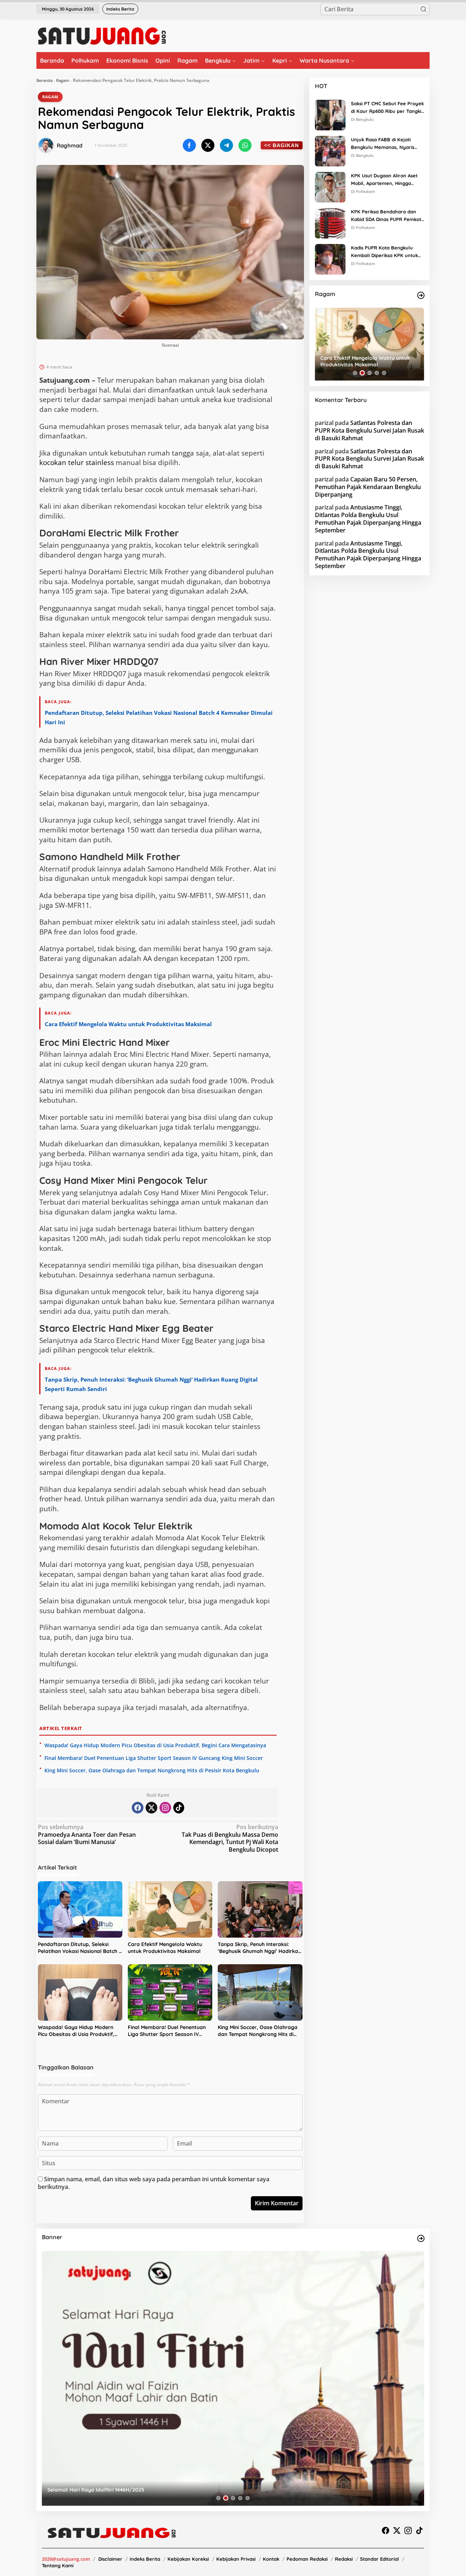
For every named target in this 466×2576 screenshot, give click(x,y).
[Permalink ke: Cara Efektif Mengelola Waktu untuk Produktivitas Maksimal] (170, 1909)
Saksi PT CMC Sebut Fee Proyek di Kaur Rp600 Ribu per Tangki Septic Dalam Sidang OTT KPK (387, 108)
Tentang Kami (58, 2565)
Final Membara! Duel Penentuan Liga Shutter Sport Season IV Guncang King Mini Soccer (154, 1758)
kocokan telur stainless (77, 462)
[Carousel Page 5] (384, 373)
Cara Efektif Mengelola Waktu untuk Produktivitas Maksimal (128, 1024)
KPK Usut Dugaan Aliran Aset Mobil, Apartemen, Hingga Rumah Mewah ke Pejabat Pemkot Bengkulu (384, 180)
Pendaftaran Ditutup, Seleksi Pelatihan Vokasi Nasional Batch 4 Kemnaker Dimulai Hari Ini (80, 1948)
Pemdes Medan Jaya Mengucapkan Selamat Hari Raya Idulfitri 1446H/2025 (140, 2490)
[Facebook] (138, 1808)
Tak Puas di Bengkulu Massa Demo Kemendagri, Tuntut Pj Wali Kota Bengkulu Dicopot (230, 1838)
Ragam (63, 80)
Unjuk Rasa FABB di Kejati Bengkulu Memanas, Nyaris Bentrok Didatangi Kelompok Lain (384, 144)
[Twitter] (151, 1808)
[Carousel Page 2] (362, 373)
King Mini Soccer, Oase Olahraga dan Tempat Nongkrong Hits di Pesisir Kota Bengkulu (152, 1770)
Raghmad (70, 145)
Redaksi (344, 2559)
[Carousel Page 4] (377, 373)
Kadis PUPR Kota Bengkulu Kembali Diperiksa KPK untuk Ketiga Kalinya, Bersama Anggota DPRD (384, 252)
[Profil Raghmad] (46, 145)
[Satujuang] (102, 36)
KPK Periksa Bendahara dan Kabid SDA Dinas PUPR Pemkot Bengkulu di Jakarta (386, 216)
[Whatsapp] (245, 145)
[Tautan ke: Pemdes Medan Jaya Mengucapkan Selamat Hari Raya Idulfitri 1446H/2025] (233, 2378)
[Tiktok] (179, 1808)
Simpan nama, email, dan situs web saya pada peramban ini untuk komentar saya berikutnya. (154, 2183)
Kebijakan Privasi (236, 2559)
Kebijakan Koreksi (188, 2559)
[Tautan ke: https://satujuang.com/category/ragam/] (421, 295)
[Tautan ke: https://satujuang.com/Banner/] (421, 2238)
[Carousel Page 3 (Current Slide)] (370, 373)
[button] (423, 9)
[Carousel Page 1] (355, 373)
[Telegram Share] (226, 145)
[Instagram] (165, 1808)
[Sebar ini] (189, 145)
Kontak (271, 2559)
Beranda (44, 80)
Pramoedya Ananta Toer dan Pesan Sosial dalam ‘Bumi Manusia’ (87, 1835)
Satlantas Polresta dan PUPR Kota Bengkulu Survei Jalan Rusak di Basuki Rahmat (370, 430)
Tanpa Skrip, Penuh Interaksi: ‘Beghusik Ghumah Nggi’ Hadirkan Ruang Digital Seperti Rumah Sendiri (259, 1948)
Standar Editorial (380, 2559)
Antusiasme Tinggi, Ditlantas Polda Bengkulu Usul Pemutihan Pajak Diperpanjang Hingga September (368, 519)
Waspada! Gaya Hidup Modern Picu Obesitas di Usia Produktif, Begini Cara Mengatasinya (155, 1745)
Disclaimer (110, 2559)
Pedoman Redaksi (307, 2559)
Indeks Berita (145, 2559)
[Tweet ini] (208, 145)
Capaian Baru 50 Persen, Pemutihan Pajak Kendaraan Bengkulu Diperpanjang (368, 487)
